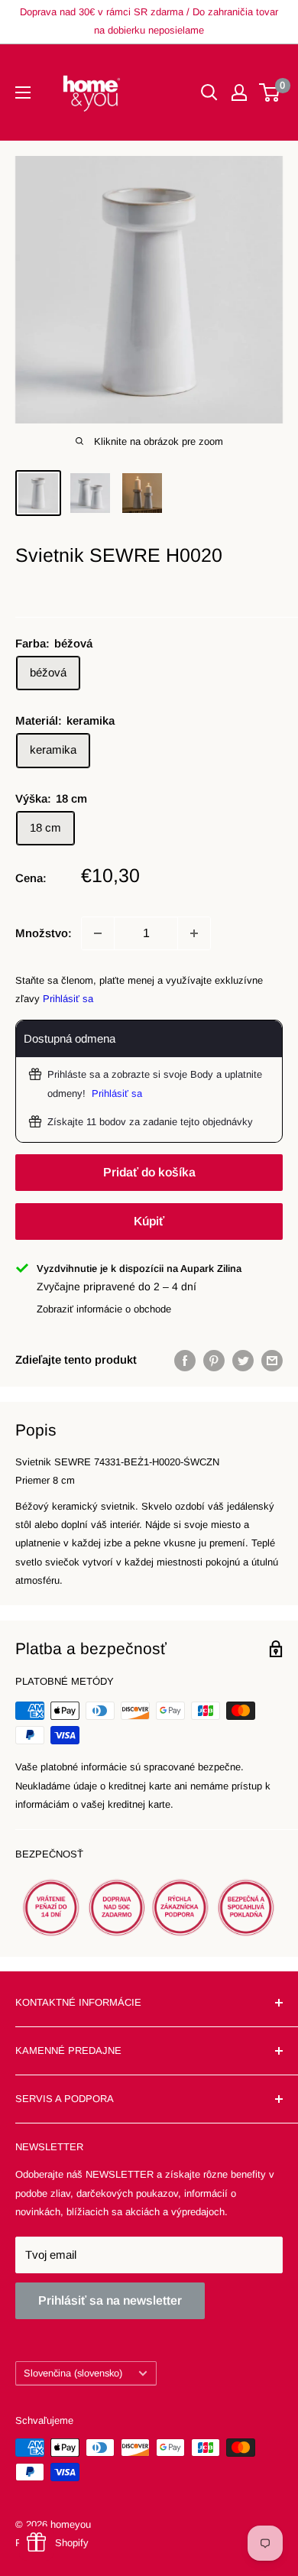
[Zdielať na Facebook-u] (185, 1360)
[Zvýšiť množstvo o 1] (194, 933)
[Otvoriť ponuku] (23, 92)
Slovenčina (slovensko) (73, 2373)
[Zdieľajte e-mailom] (272, 1360)
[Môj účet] (239, 92)
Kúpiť (149, 1221)
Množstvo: (44, 933)
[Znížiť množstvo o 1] (98, 933)
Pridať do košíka (149, 1172)
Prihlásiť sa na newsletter (110, 2300)
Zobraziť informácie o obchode (104, 1309)
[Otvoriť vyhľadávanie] (209, 92)
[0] (270, 92)
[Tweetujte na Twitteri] (243, 1360)
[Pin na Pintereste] (214, 1360)
